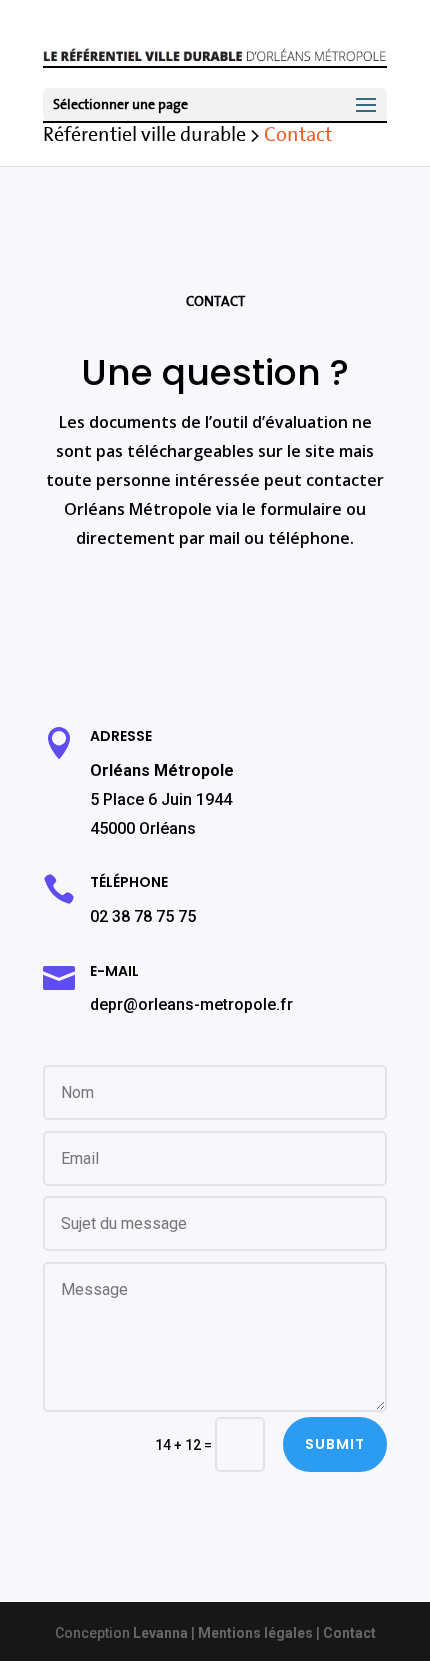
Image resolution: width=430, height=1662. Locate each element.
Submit (335, 1444)
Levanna (160, 1633)
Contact (349, 1633)
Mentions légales (255, 1633)
